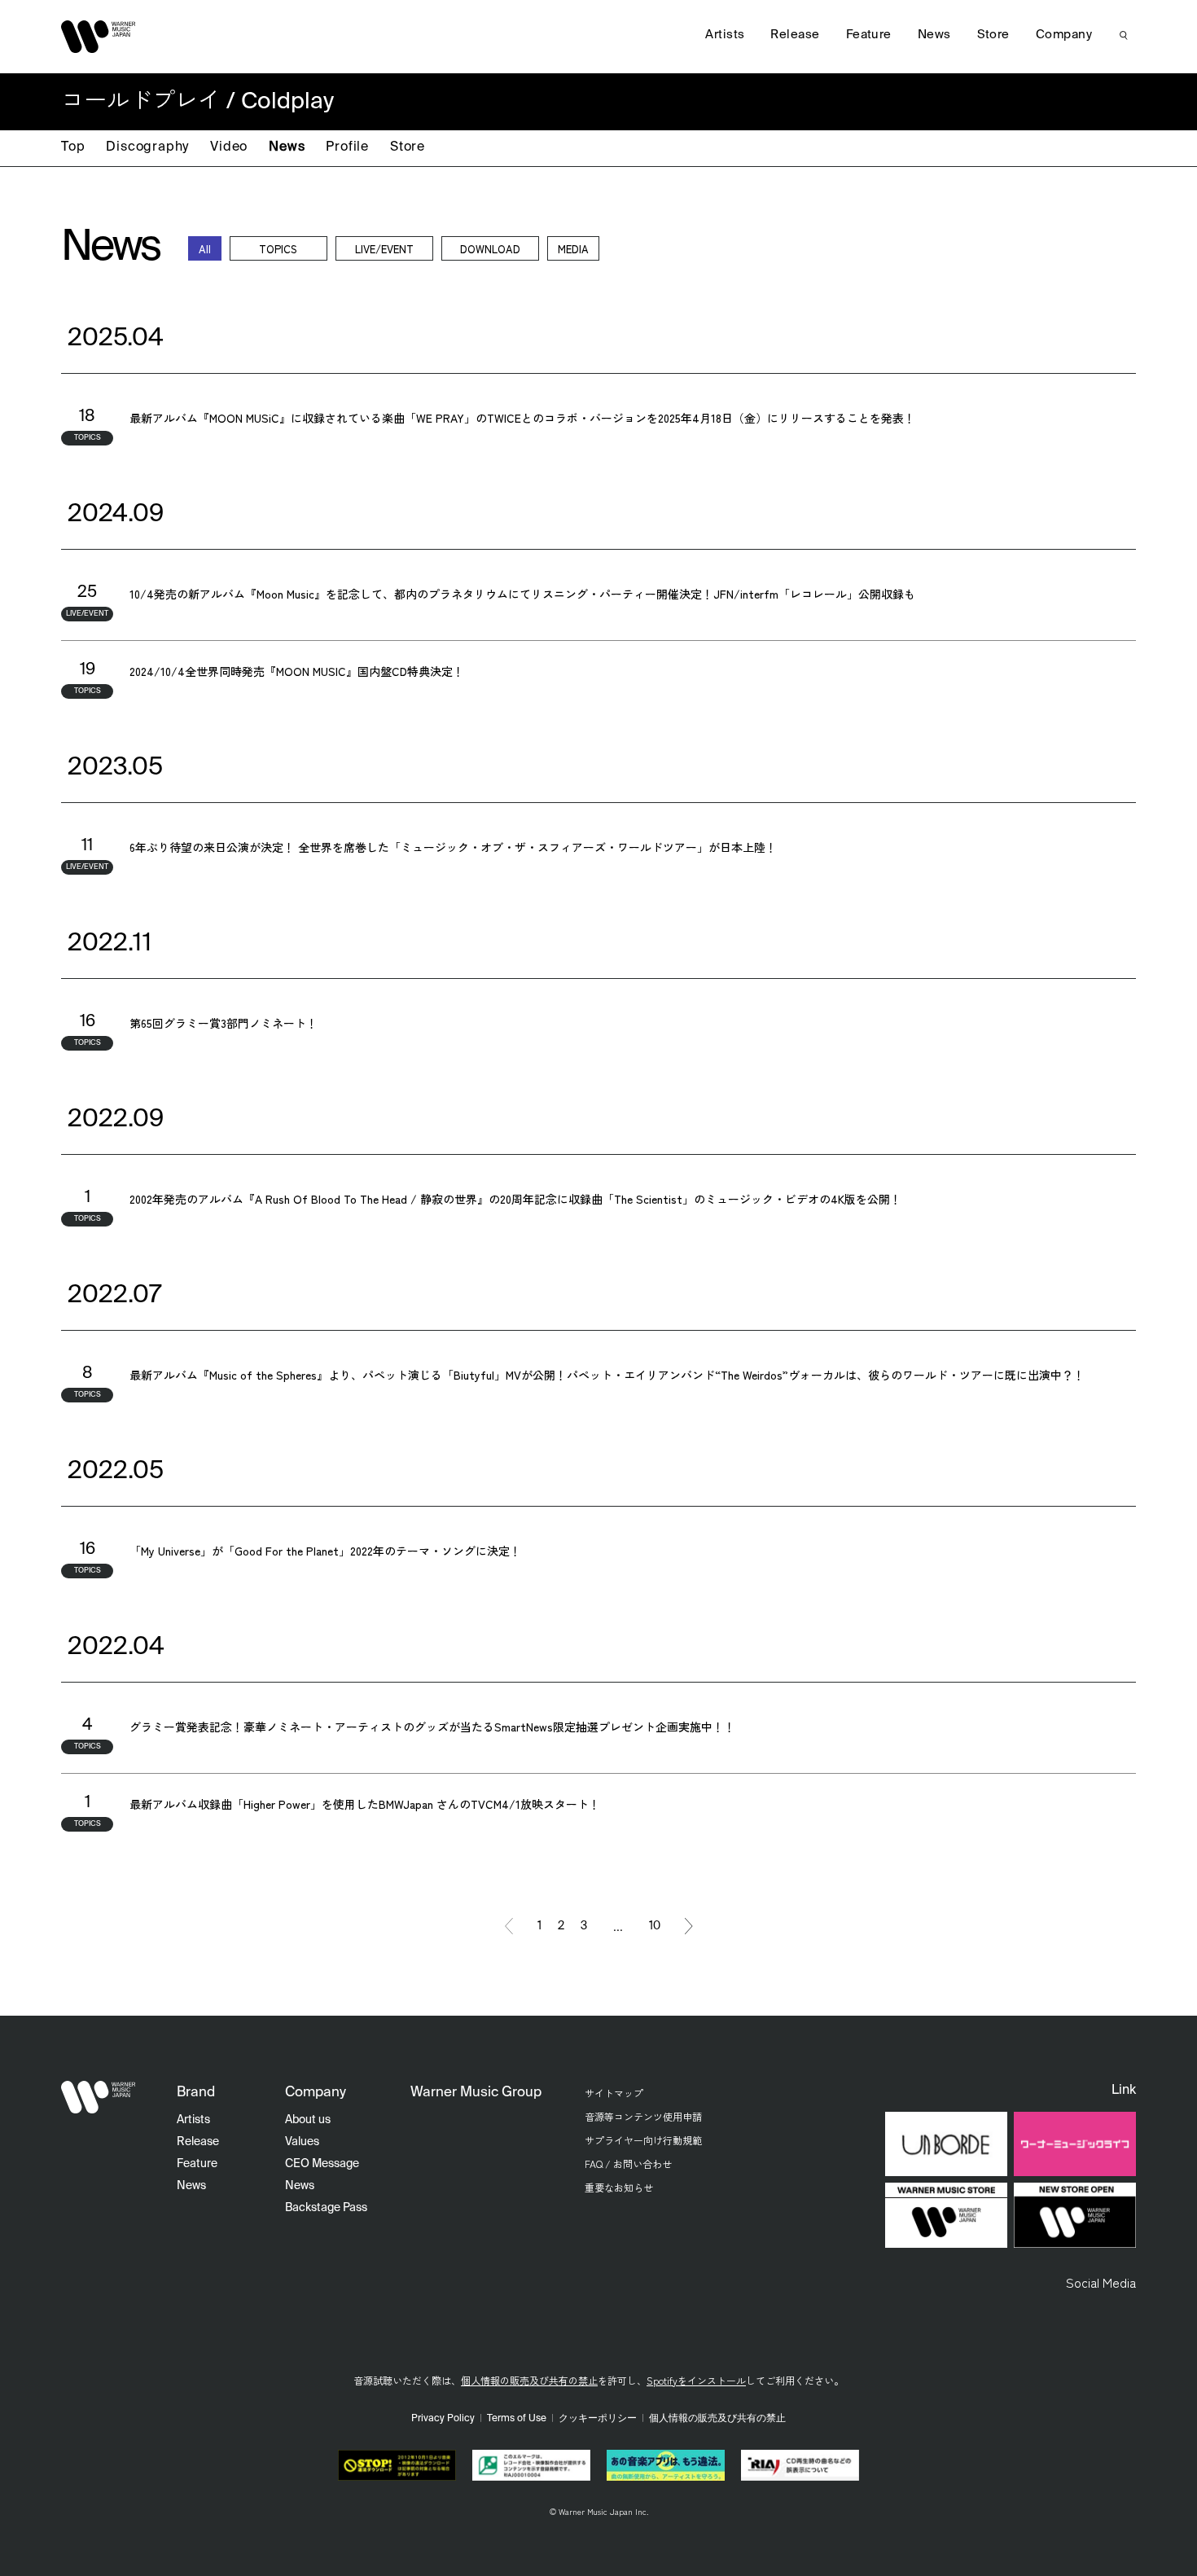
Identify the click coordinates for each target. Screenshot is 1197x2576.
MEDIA (573, 249)
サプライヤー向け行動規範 (643, 2140)
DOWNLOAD (490, 249)
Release (795, 35)
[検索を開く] (1124, 35)
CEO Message (322, 2164)
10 (655, 1926)
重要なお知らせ (619, 2187)
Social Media (1101, 2282)
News (287, 147)
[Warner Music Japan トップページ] (99, 37)
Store (408, 147)
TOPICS (278, 249)
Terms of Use (517, 2419)
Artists (725, 35)
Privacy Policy (443, 2419)
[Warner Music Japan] (99, 2097)
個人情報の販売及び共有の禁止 (529, 2380)
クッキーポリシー (598, 2419)
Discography (147, 147)
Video (229, 147)
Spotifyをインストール (696, 2380)
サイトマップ (614, 2093)
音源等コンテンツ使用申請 (643, 2116)
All (205, 249)
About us (308, 2120)
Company (1064, 35)
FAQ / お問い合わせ (628, 2163)
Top (73, 147)
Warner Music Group (476, 2093)
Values (302, 2142)
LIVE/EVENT (384, 249)
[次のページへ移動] (689, 1926)
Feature (869, 35)
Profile (347, 147)
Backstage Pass (326, 2208)
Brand (196, 2093)
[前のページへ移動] (509, 1926)
